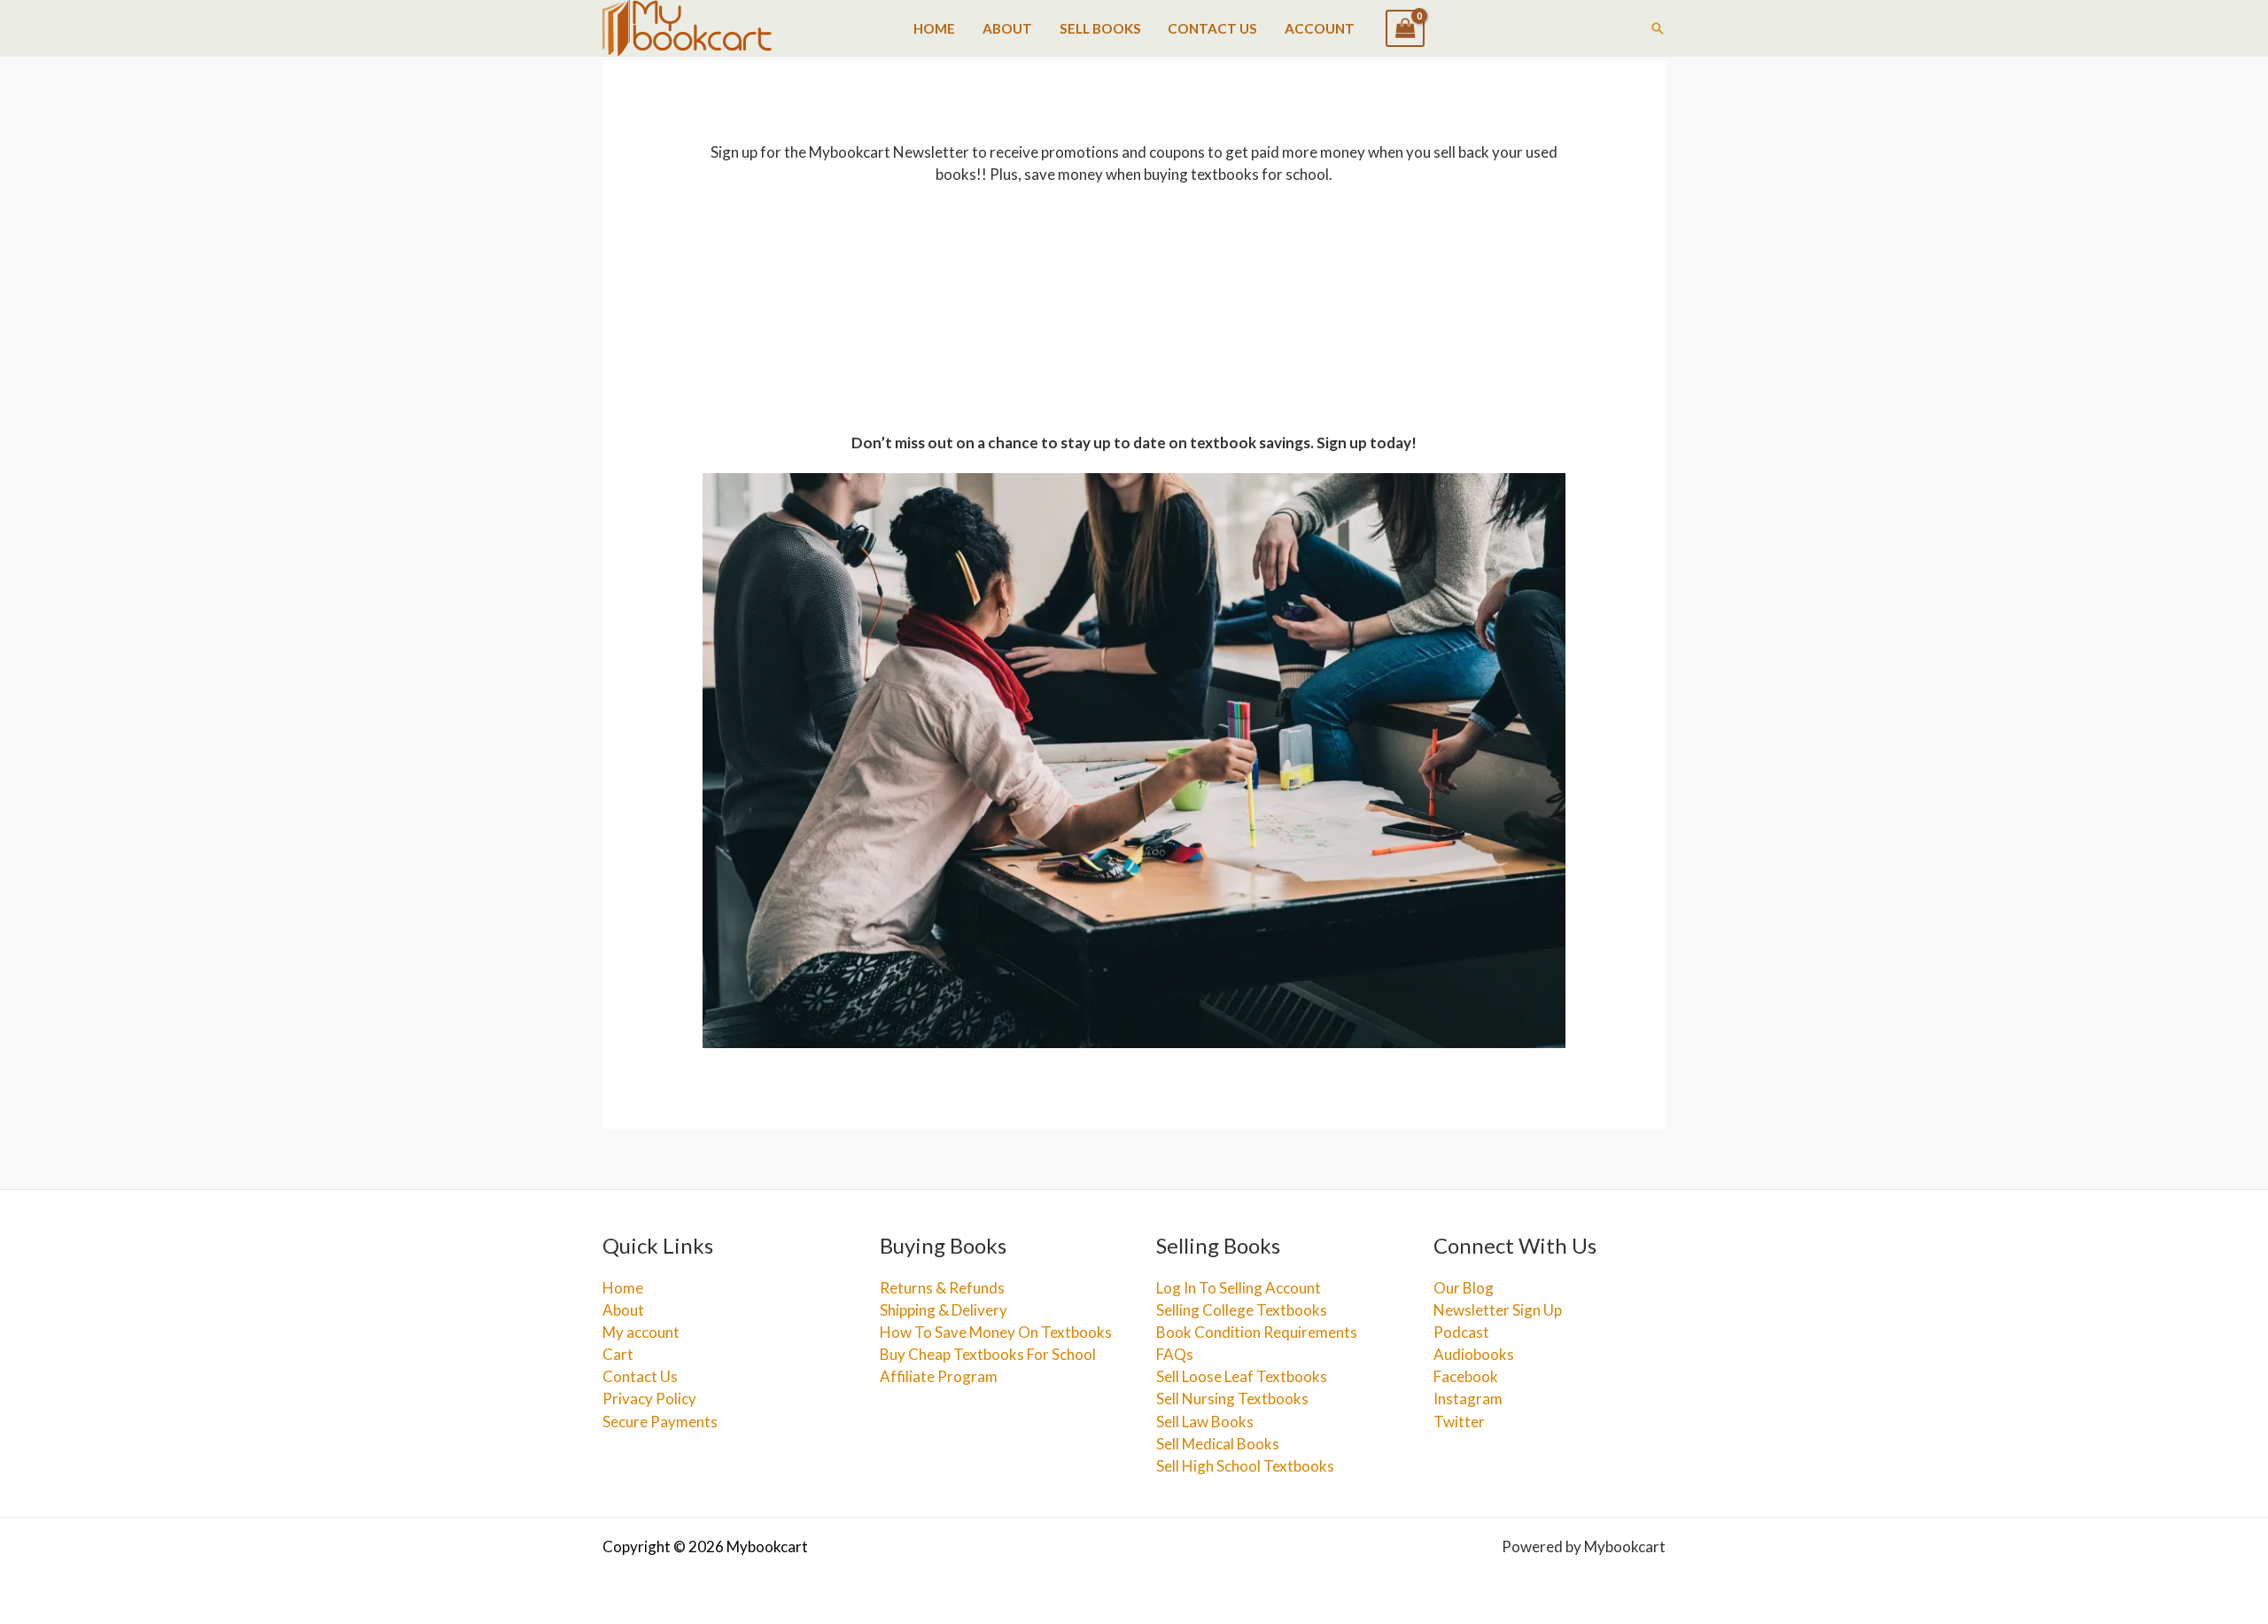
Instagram (1468, 1399)
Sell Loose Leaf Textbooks (1242, 1376)
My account (641, 1332)
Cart (618, 1354)
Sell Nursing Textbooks (1232, 1399)
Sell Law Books (1205, 1422)
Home (934, 28)
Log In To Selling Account (1239, 1288)
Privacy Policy (649, 1399)
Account (1320, 28)
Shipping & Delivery (944, 1310)
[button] (1658, 28)
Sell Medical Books (1218, 1444)
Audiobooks (1474, 1354)
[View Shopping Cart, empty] (1405, 28)
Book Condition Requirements (1257, 1332)
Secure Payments (660, 1422)
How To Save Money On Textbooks (996, 1332)
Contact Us (1212, 28)
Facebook (1466, 1376)
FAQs (1175, 1354)
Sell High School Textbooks (1245, 1466)
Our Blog (1464, 1288)
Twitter (1459, 1422)
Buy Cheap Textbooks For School (988, 1354)
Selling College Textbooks (1242, 1310)
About (1007, 28)
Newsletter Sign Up (1498, 1310)
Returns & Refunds (942, 1288)
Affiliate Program (939, 1376)
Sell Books (1100, 28)
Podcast (1461, 1332)
